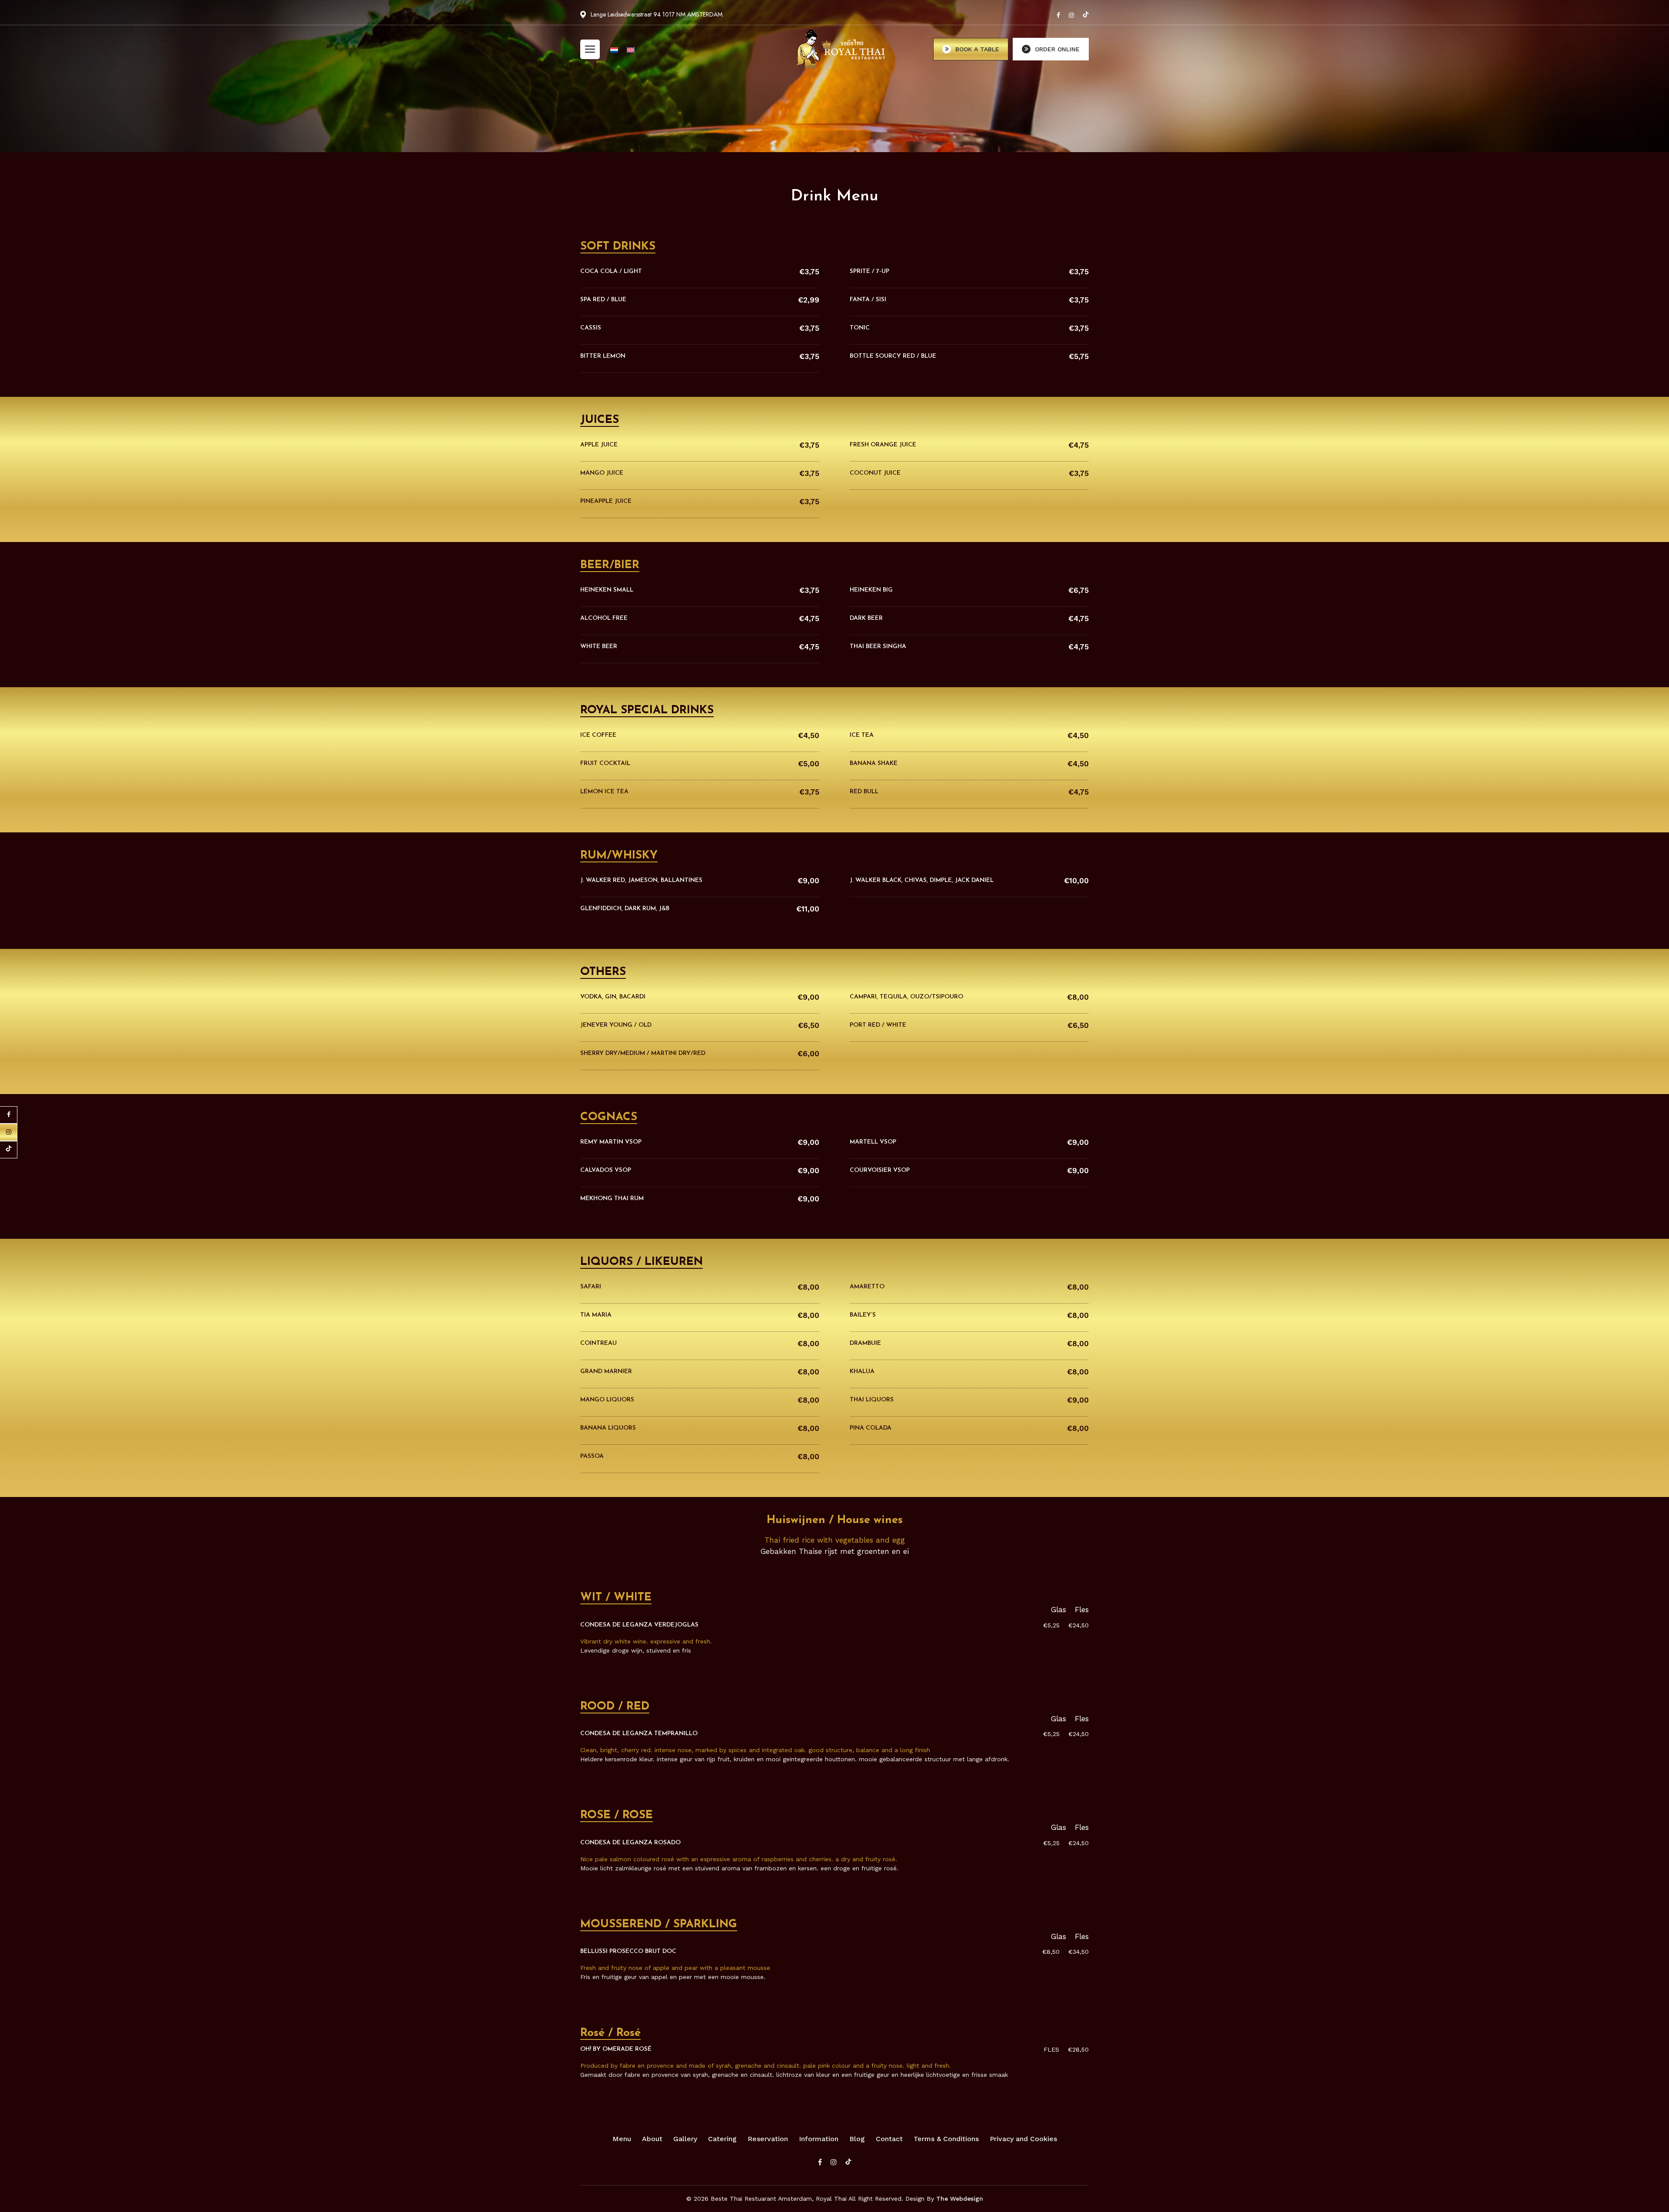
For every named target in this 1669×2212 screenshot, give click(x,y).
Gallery (685, 2139)
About (652, 2139)
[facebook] (1058, 15)
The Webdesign (960, 2199)
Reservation (768, 2139)
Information (819, 2139)
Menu (622, 2139)
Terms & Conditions (946, 2139)
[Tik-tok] (1086, 15)
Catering (722, 2139)
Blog (857, 2139)
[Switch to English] (631, 50)
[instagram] (1071, 15)
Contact (889, 2139)
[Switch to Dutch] (614, 50)
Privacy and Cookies (1023, 2139)
